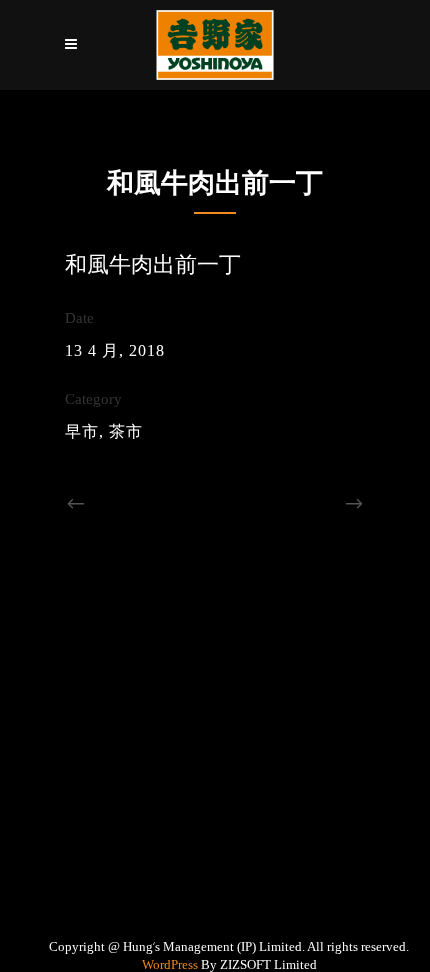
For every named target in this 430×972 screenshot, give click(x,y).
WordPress (170, 964)
